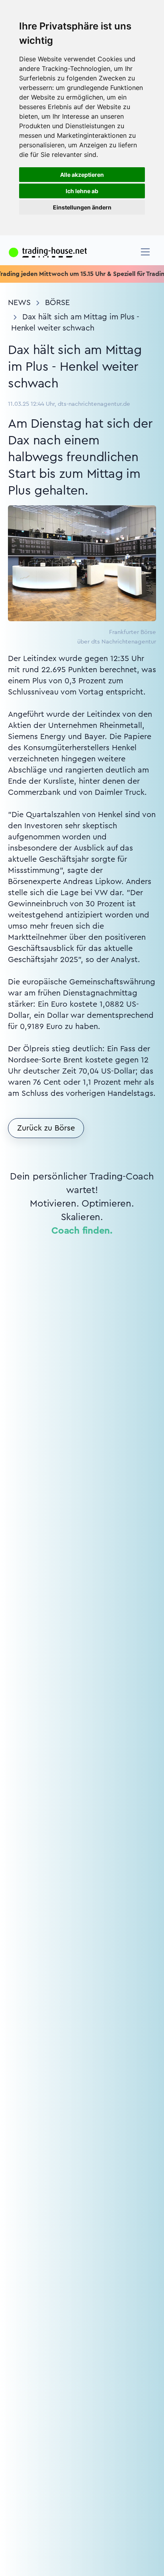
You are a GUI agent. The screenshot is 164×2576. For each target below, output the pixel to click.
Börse (57, 303)
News (19, 303)
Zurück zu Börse (46, 1128)
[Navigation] (145, 252)
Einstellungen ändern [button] (82, 207)
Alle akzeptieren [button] (82, 175)
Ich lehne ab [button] (82, 191)
